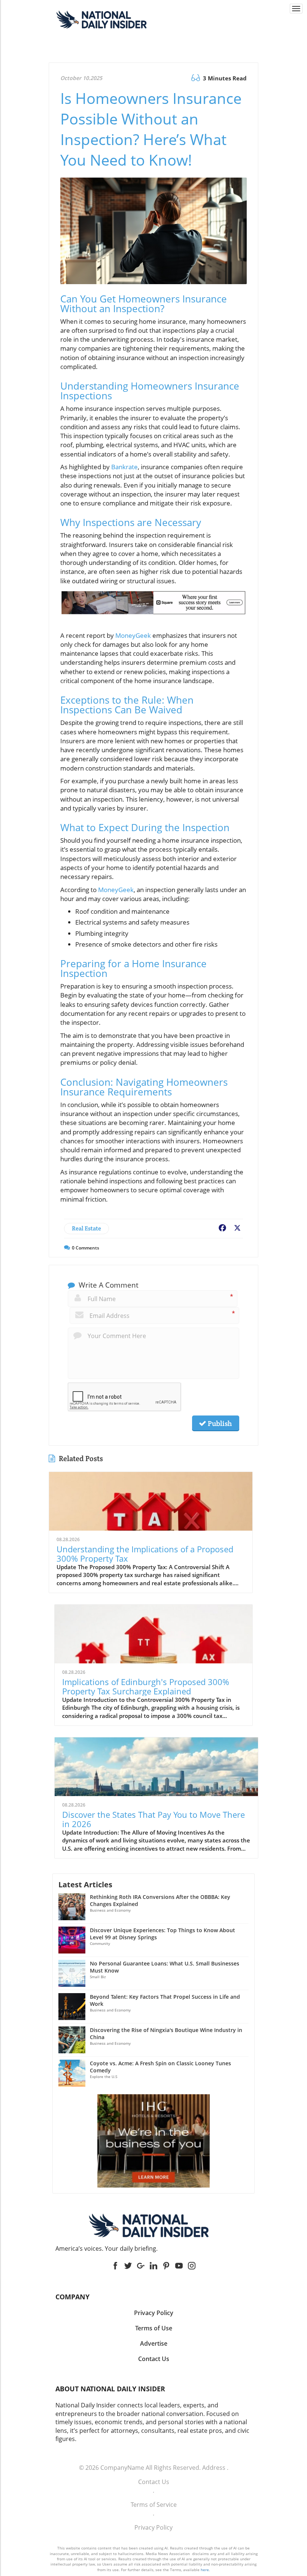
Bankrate (124, 467)
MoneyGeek (133, 635)
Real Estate (86, 1228)
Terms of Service (154, 2505)
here (205, 2570)
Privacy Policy (153, 2527)
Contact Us (154, 2482)
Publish (219, 1423)
